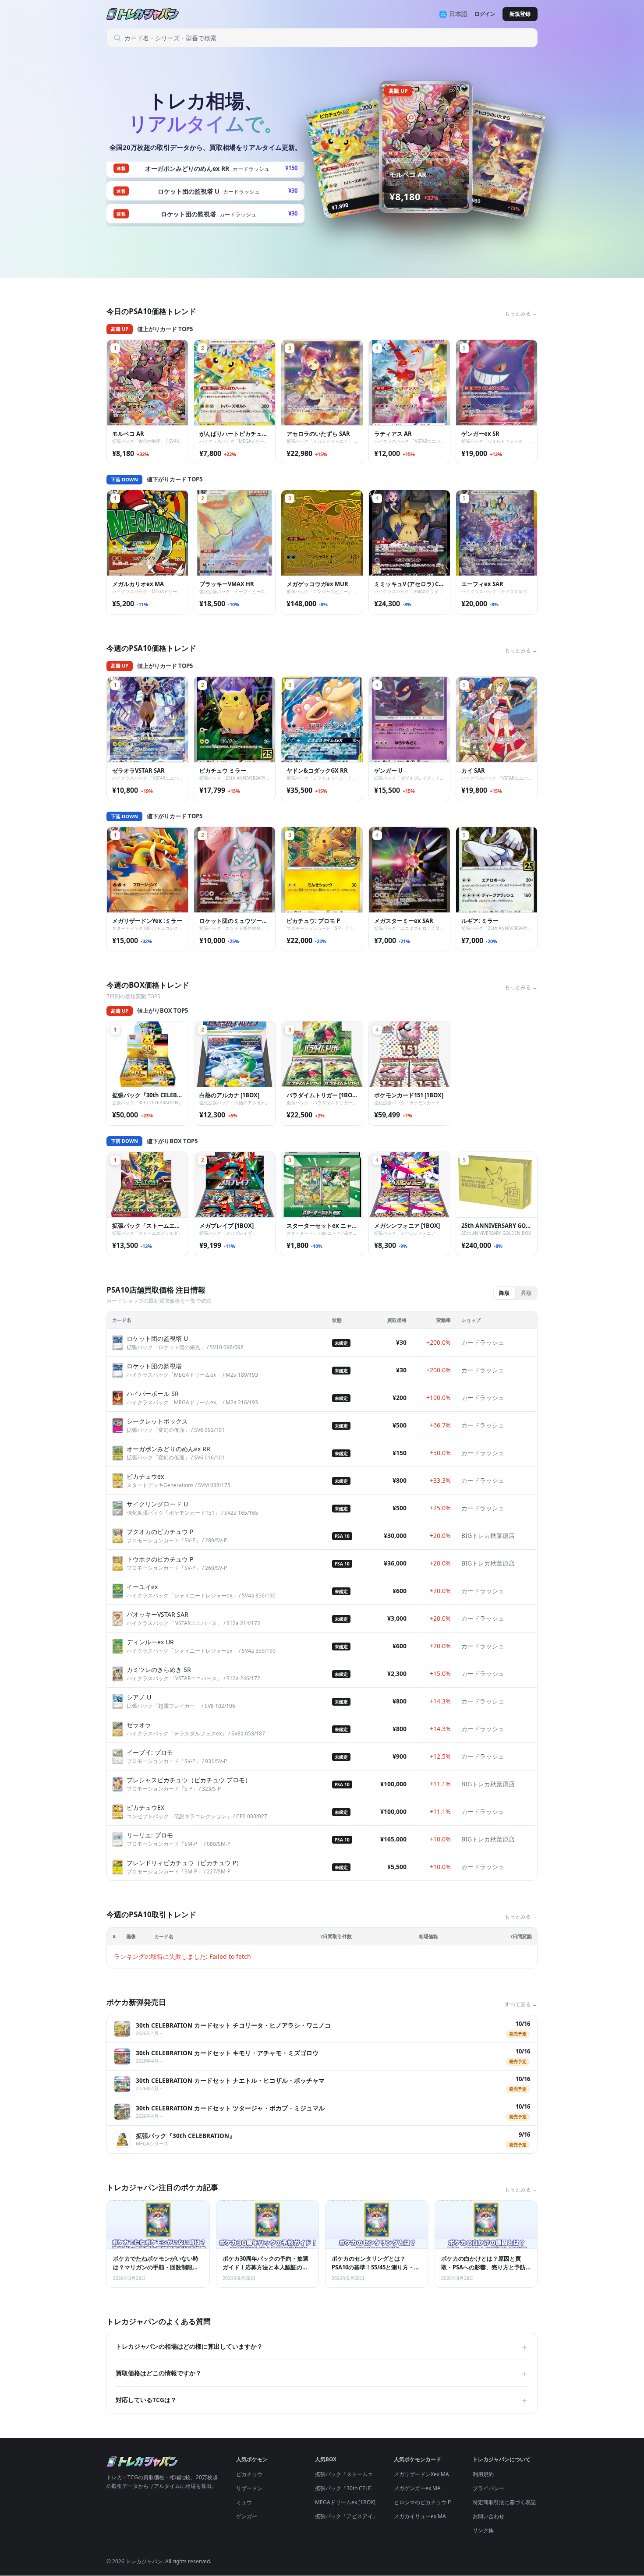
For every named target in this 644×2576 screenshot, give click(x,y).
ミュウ (244, 2502)
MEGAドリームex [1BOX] (345, 2502)
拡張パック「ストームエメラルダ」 (357, 2474)
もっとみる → (521, 313)
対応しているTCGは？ (322, 2400)
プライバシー (488, 2488)
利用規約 (483, 2474)
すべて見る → (521, 2004)
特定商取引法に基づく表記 (504, 2502)
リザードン (249, 2488)
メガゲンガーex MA (417, 2488)
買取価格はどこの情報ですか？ (322, 2373)
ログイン (485, 14)
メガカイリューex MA (420, 2516)
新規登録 (520, 14)
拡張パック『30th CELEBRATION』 (357, 2488)
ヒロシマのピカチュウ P (422, 2502)
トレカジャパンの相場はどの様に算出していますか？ (322, 2346)
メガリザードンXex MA (421, 2474)
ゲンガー (247, 2516)
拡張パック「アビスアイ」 (347, 2516)
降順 (504, 1293)
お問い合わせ (488, 2516)
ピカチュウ (249, 2474)
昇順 (526, 1293)
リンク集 (483, 2530)
